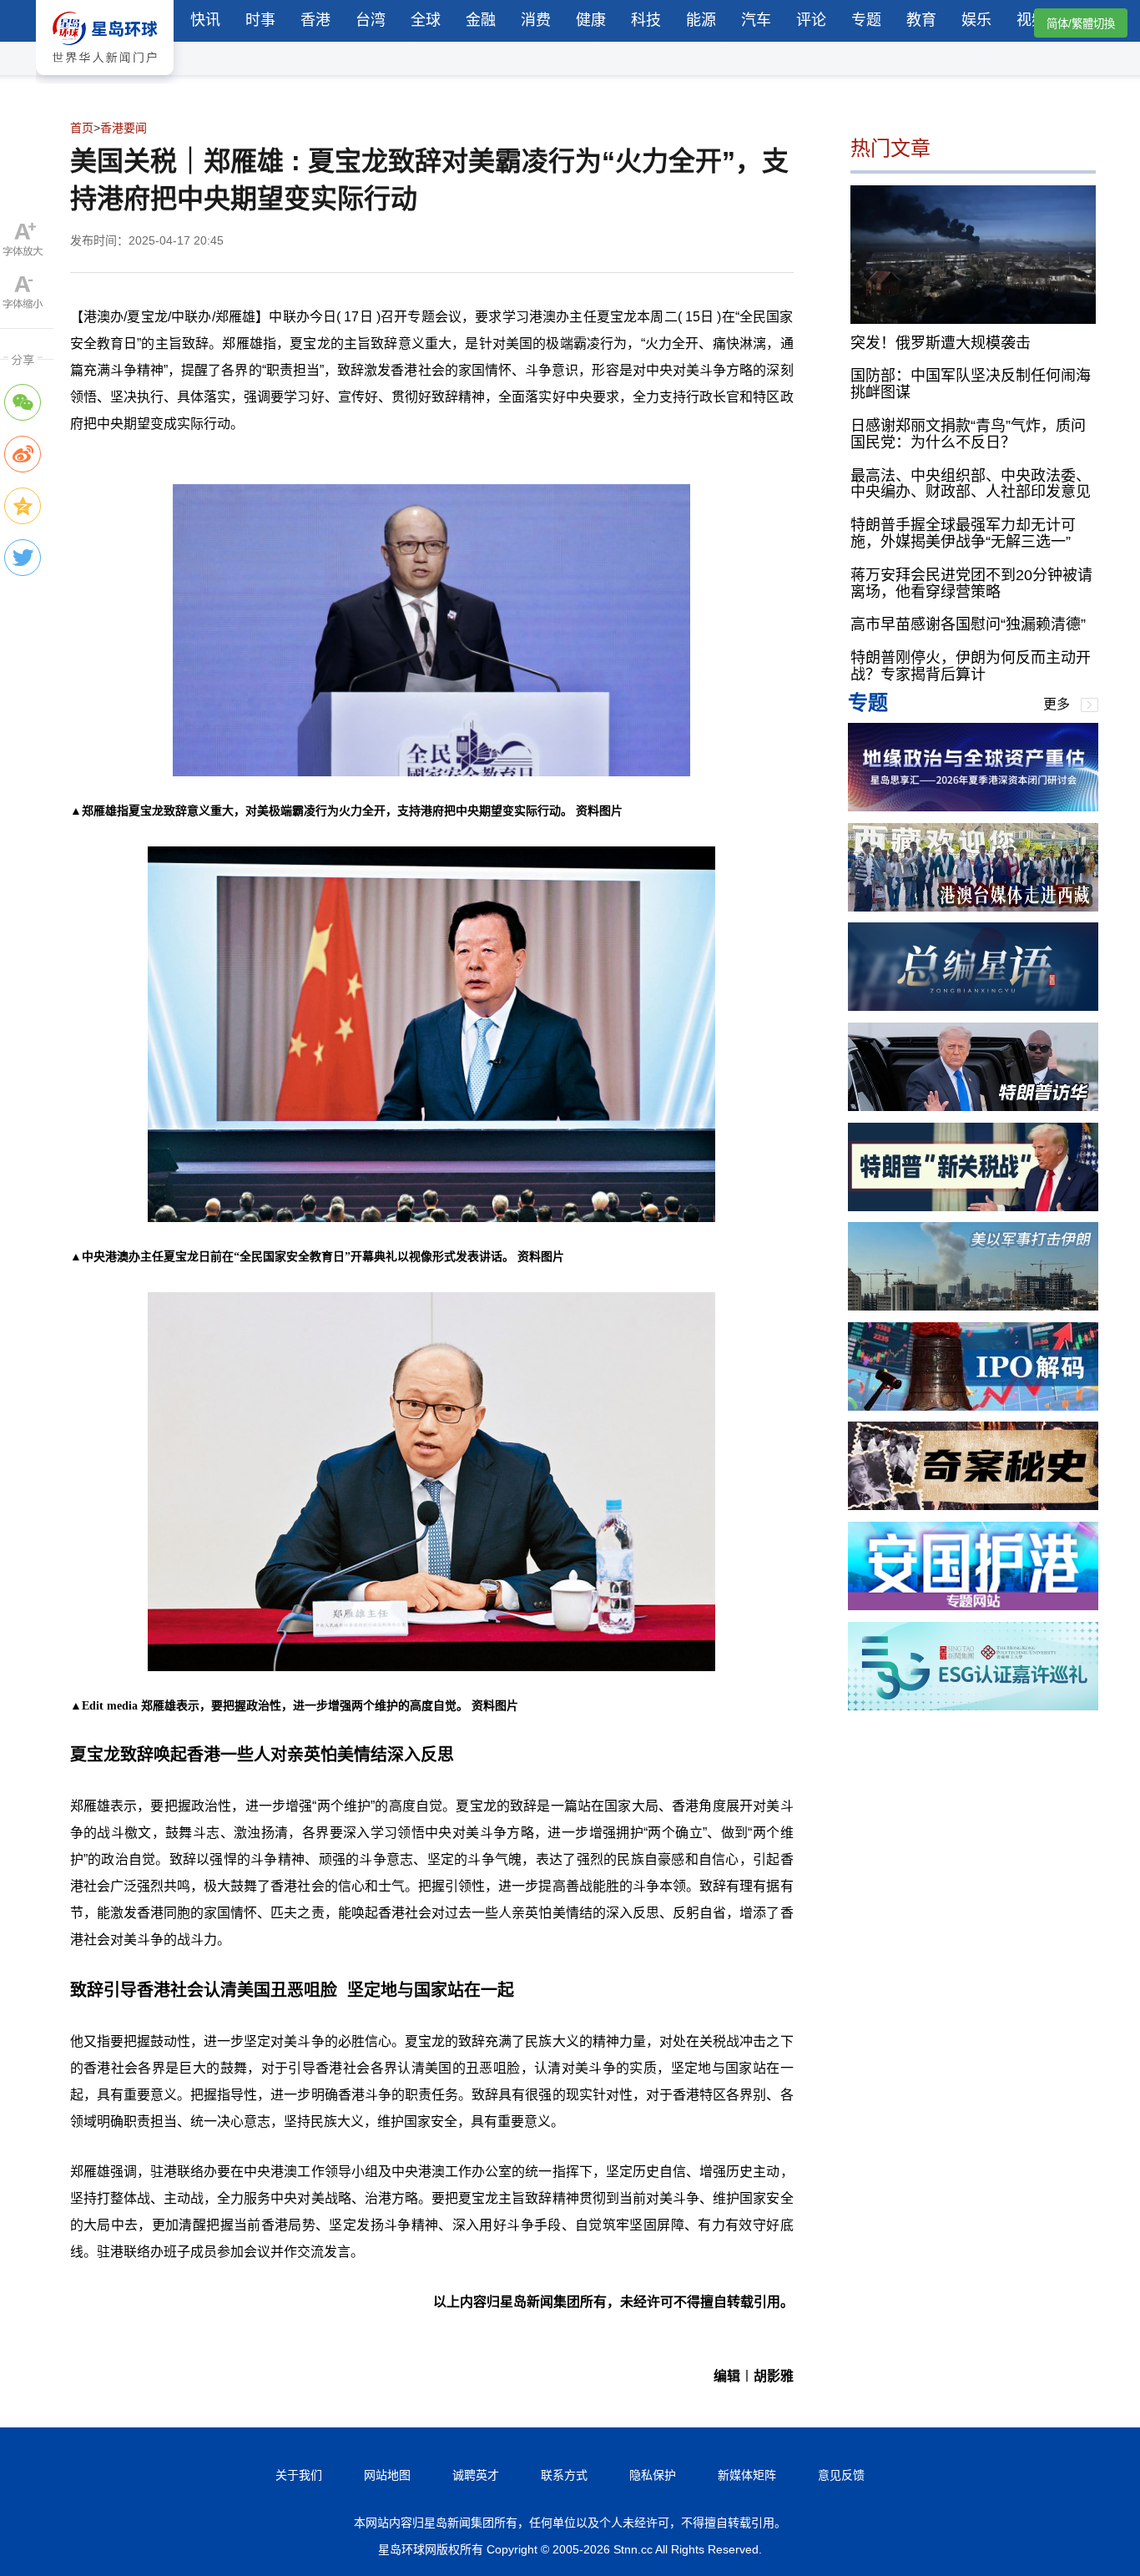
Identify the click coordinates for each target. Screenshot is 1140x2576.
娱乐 (976, 20)
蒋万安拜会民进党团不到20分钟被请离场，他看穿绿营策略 (971, 583)
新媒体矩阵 (747, 2475)
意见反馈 (841, 2475)
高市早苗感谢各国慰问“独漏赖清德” (968, 624)
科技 (646, 20)
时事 (260, 20)
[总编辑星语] (973, 1006)
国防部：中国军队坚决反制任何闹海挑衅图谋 (971, 384)
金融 (481, 20)
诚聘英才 (476, 2475)
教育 (921, 20)
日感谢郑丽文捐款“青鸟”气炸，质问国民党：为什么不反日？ (968, 434)
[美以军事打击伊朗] (973, 1306)
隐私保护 (653, 2475)
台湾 (371, 20)
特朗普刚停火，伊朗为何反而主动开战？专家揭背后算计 (971, 666)
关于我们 (299, 2475)
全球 (426, 20)
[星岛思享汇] (973, 807)
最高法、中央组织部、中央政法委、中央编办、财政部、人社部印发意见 (971, 483)
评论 (811, 20)
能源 (701, 20)
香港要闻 (124, 128)
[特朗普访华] (973, 1106)
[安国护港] (973, 1606)
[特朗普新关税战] (973, 1207)
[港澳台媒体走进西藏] (973, 907)
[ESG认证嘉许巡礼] (973, 1706)
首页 (82, 128)
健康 (591, 20)
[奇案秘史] (973, 1505)
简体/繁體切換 (1081, 24)
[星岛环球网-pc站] (105, 79)
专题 (866, 20)
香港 (315, 20)
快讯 (205, 20)
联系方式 (564, 2475)
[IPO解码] (973, 1406)
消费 (536, 20)
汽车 (756, 20)
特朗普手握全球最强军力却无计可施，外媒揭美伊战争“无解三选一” (963, 533)
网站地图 (387, 2475)
